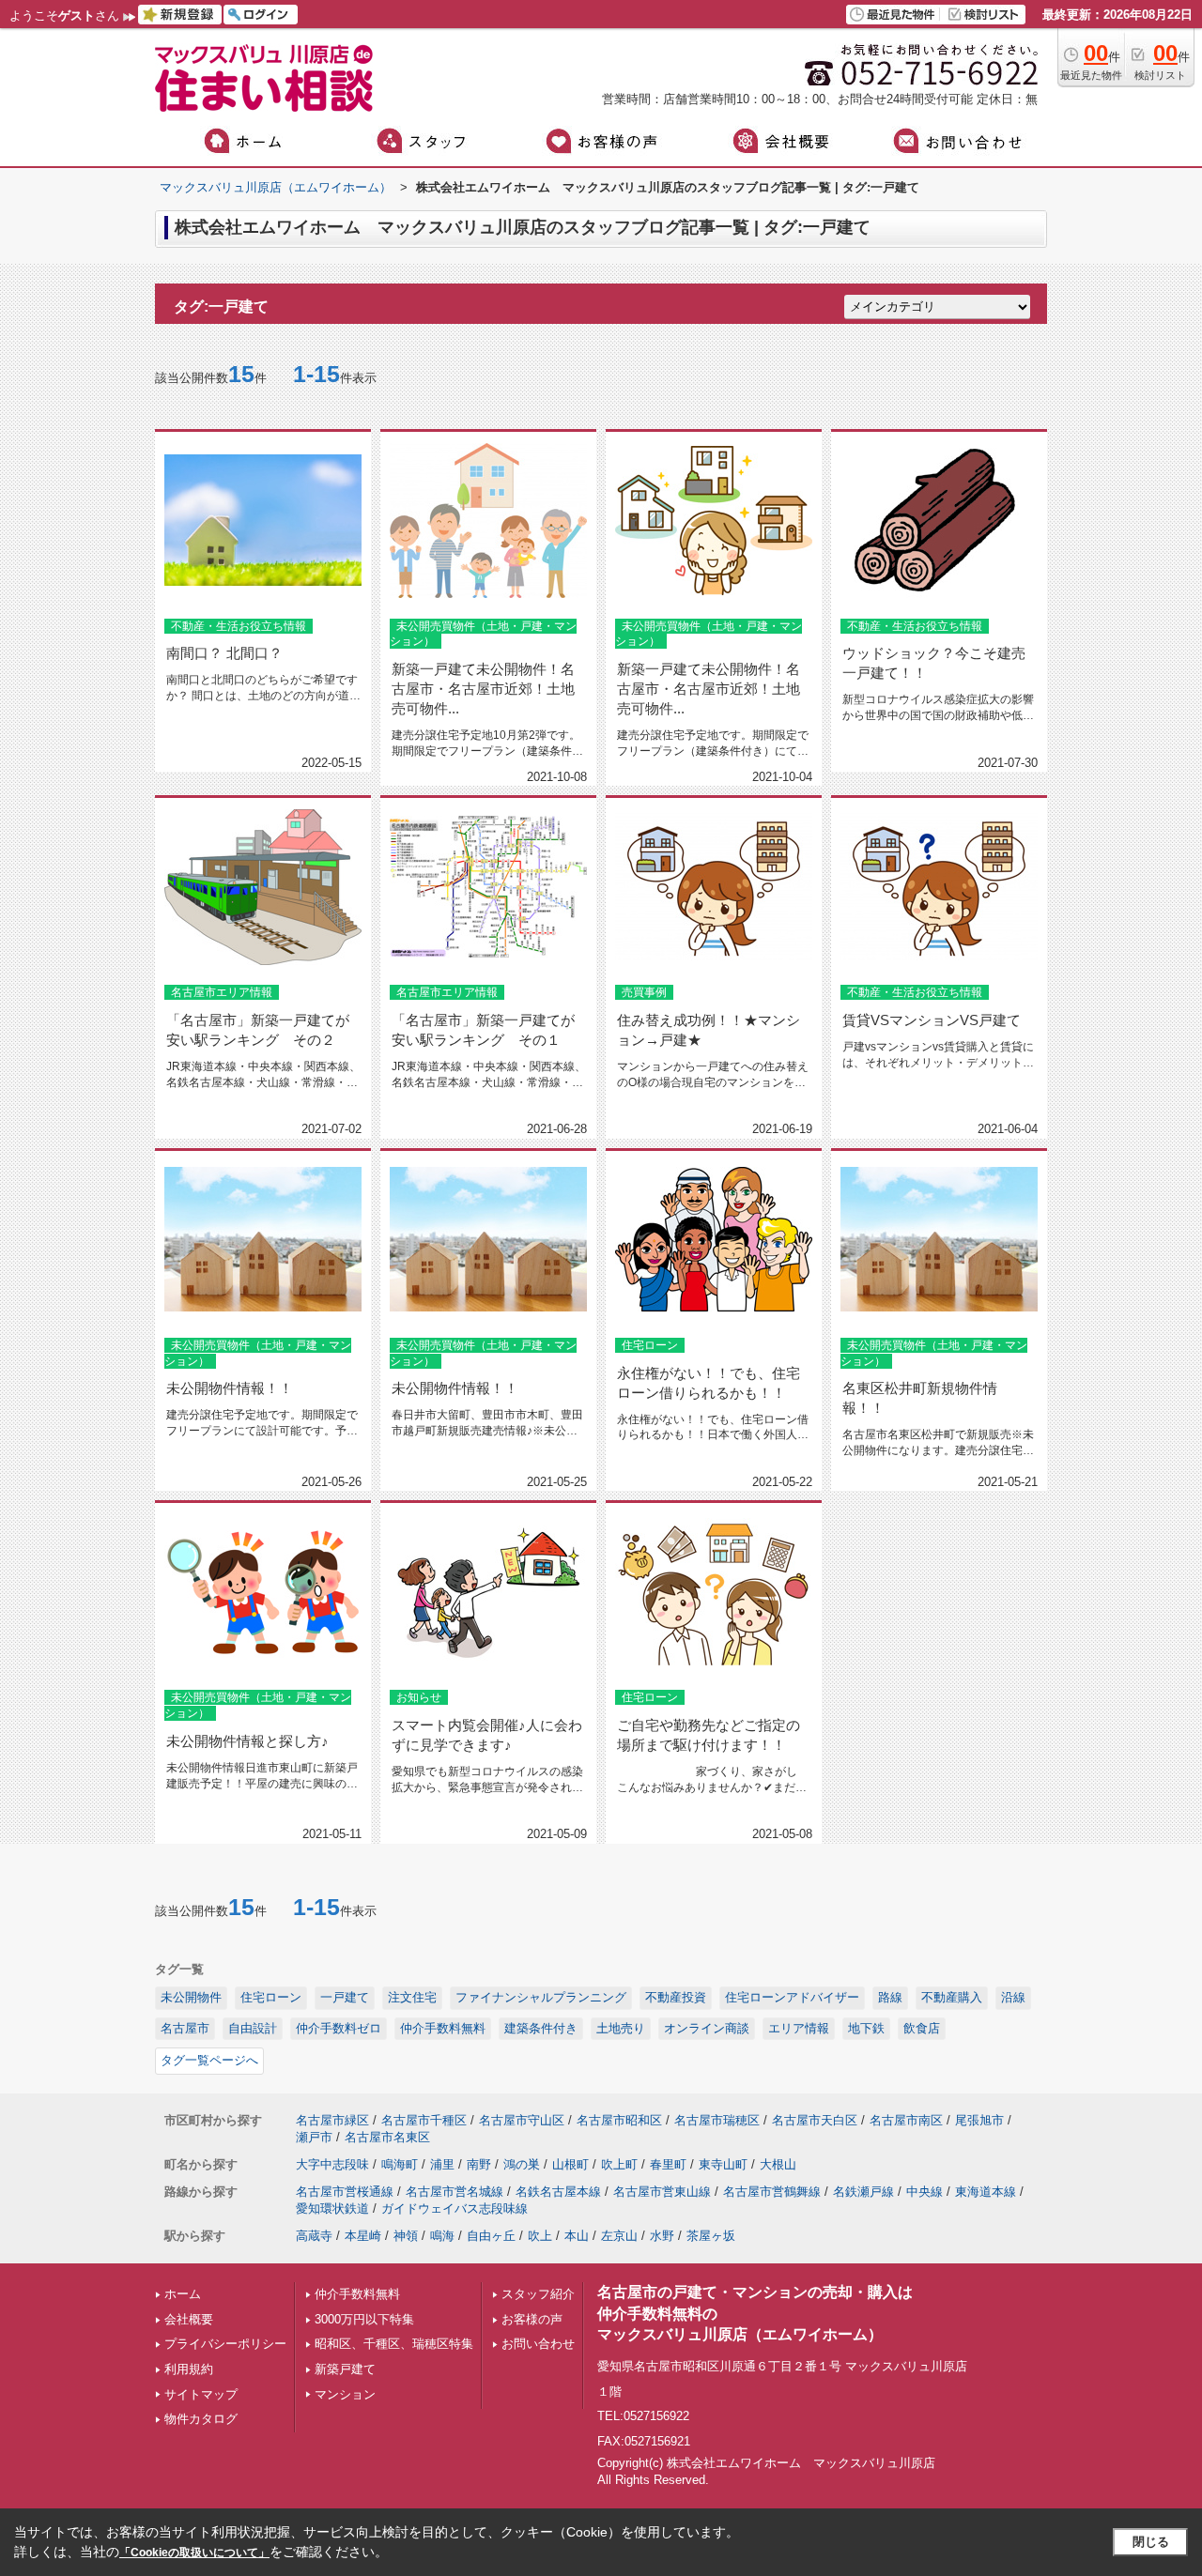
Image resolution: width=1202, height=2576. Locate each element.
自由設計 (253, 2028)
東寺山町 (723, 2164)
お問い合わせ (538, 2344)
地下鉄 (866, 2028)
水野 (662, 2236)
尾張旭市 (979, 2120)
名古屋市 (185, 2028)
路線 (890, 1997)
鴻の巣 (522, 2164)
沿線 (1013, 1997)
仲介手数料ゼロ (339, 2028)
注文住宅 (412, 1997)
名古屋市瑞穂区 (717, 2120)
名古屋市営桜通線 (345, 2192)
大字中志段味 (332, 2164)
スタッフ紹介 (538, 2294)
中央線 (925, 2192)
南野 (479, 2164)
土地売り (621, 2028)
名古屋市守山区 (522, 2120)
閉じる (1151, 2542)
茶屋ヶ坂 (711, 2236)
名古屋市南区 (906, 2120)
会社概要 (189, 2319)
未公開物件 (191, 1997)
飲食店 (922, 2028)
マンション (345, 2394)
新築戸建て (345, 2369)
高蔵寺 (314, 2236)
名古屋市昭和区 (619, 2120)
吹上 (540, 2236)
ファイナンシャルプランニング (541, 1997)
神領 (406, 2236)
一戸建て (345, 1997)
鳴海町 (400, 2164)
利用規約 (189, 2369)
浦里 (442, 2164)
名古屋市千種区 (424, 2120)
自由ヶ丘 (491, 2236)
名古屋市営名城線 (455, 2192)
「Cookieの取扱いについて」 (194, 2553)
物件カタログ (201, 2419)
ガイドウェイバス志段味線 (455, 2208)
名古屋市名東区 (387, 2137)
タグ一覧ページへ (209, 2060)
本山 (577, 2236)
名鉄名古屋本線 (558, 2192)
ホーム (183, 2294)
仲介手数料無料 (443, 2028)
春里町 (668, 2164)
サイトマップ (201, 2394)
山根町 (570, 2164)
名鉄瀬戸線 (863, 2192)
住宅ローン (271, 1997)
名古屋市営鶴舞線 (772, 2192)
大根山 (778, 2164)
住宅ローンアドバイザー (792, 1997)
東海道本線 (986, 2192)
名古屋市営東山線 (662, 2192)
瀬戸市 (314, 2137)
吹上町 (619, 2164)
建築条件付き (541, 2028)
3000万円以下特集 (364, 2319)
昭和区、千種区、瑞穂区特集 (394, 2344)
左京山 (619, 2236)
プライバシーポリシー (225, 2344)
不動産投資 (676, 1997)
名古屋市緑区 (332, 2120)
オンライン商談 (707, 2028)
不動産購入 (952, 1997)
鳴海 (442, 2236)
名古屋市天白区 (815, 2120)
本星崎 (363, 2236)
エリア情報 (799, 2028)
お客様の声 (532, 2319)
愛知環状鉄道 (332, 2208)
